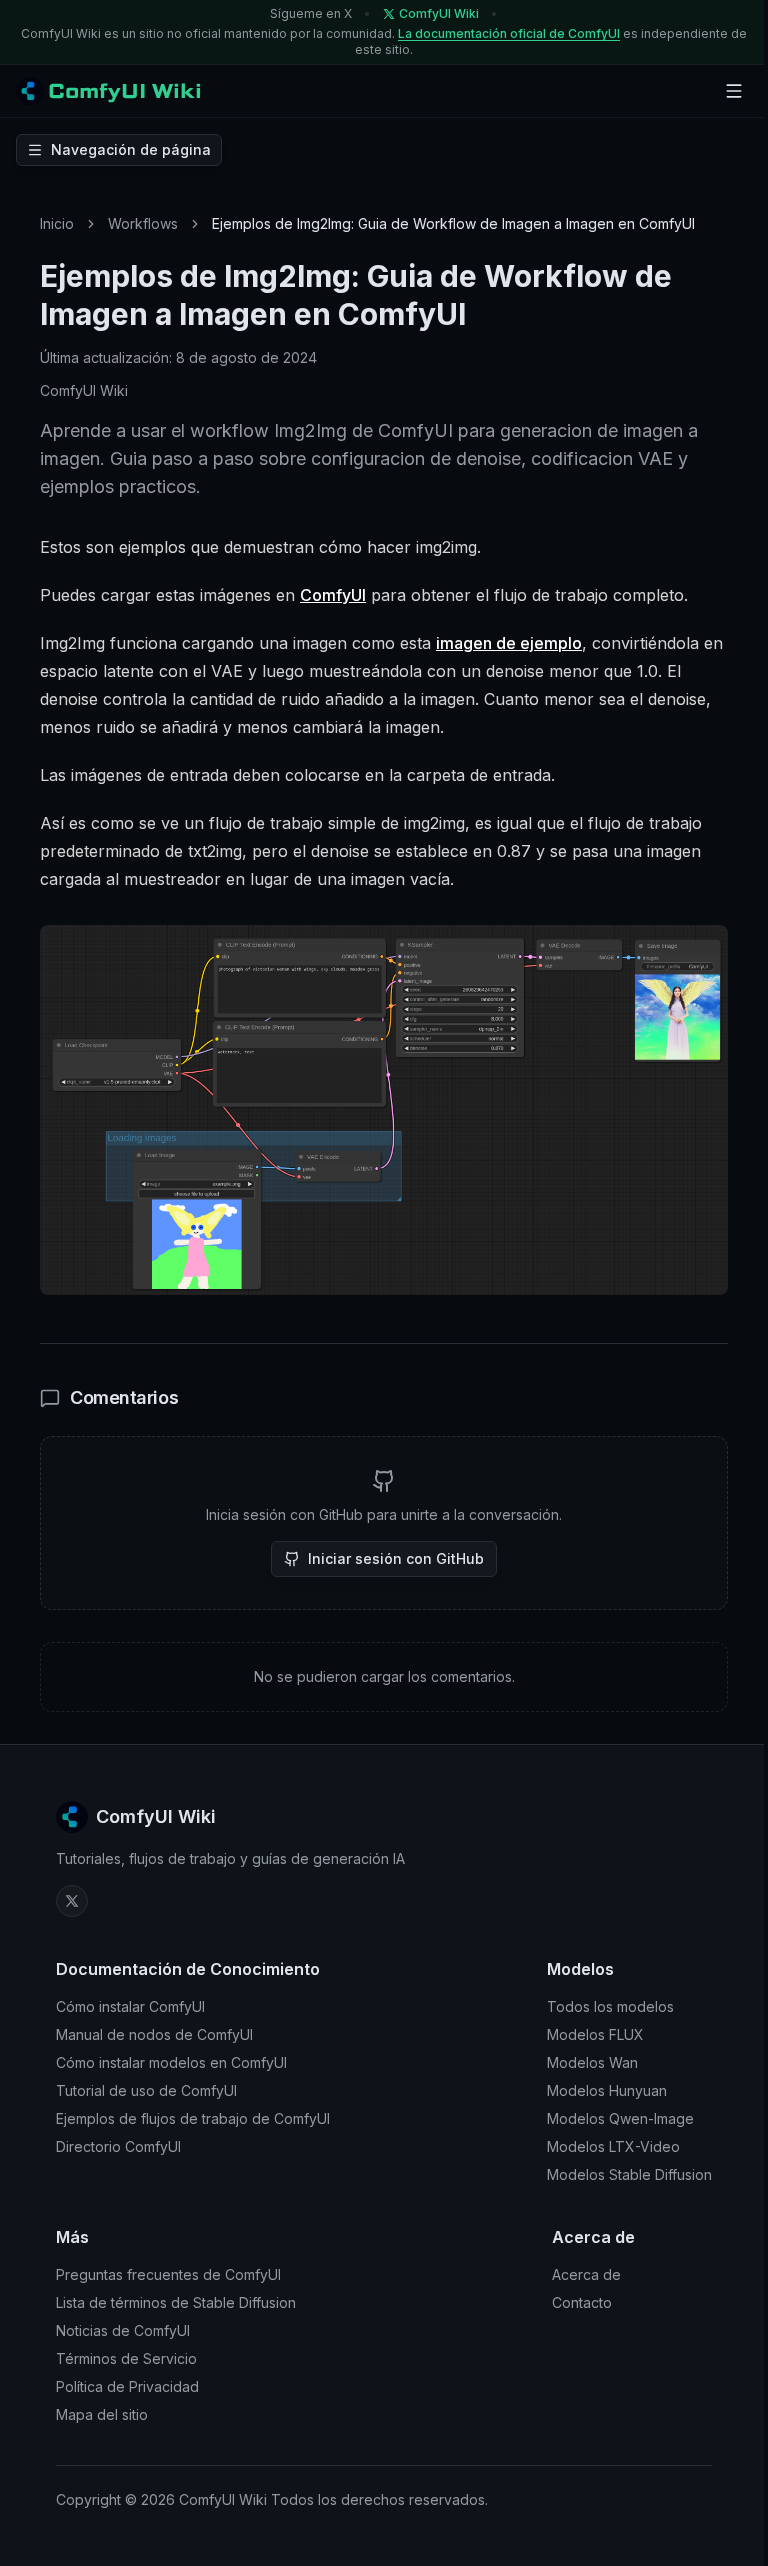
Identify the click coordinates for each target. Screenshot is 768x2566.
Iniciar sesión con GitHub (396, 1558)
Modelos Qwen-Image (620, 2118)
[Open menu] (734, 91)
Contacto (582, 2302)
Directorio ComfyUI (118, 2146)
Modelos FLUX (595, 2034)
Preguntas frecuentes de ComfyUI (168, 2274)
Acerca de (586, 2274)
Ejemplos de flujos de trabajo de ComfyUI (193, 2118)
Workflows (143, 223)
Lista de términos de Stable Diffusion (176, 2302)
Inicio (57, 223)
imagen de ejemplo (509, 643)
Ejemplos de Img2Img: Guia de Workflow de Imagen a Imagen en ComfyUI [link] (453, 223)
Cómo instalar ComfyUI (130, 2006)
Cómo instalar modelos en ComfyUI (171, 2062)
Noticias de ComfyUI (123, 2330)
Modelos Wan (592, 2062)
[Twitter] (72, 1901)
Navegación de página (131, 149)
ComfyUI (333, 595)
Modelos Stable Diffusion (629, 2174)
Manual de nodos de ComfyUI (154, 2034)
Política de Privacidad (127, 2386)
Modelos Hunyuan (607, 2090)
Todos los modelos (610, 2006)
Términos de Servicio (126, 2358)
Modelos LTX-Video (613, 2146)
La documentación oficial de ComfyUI (509, 33)
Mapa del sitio (102, 2414)
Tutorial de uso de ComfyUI (146, 2090)
